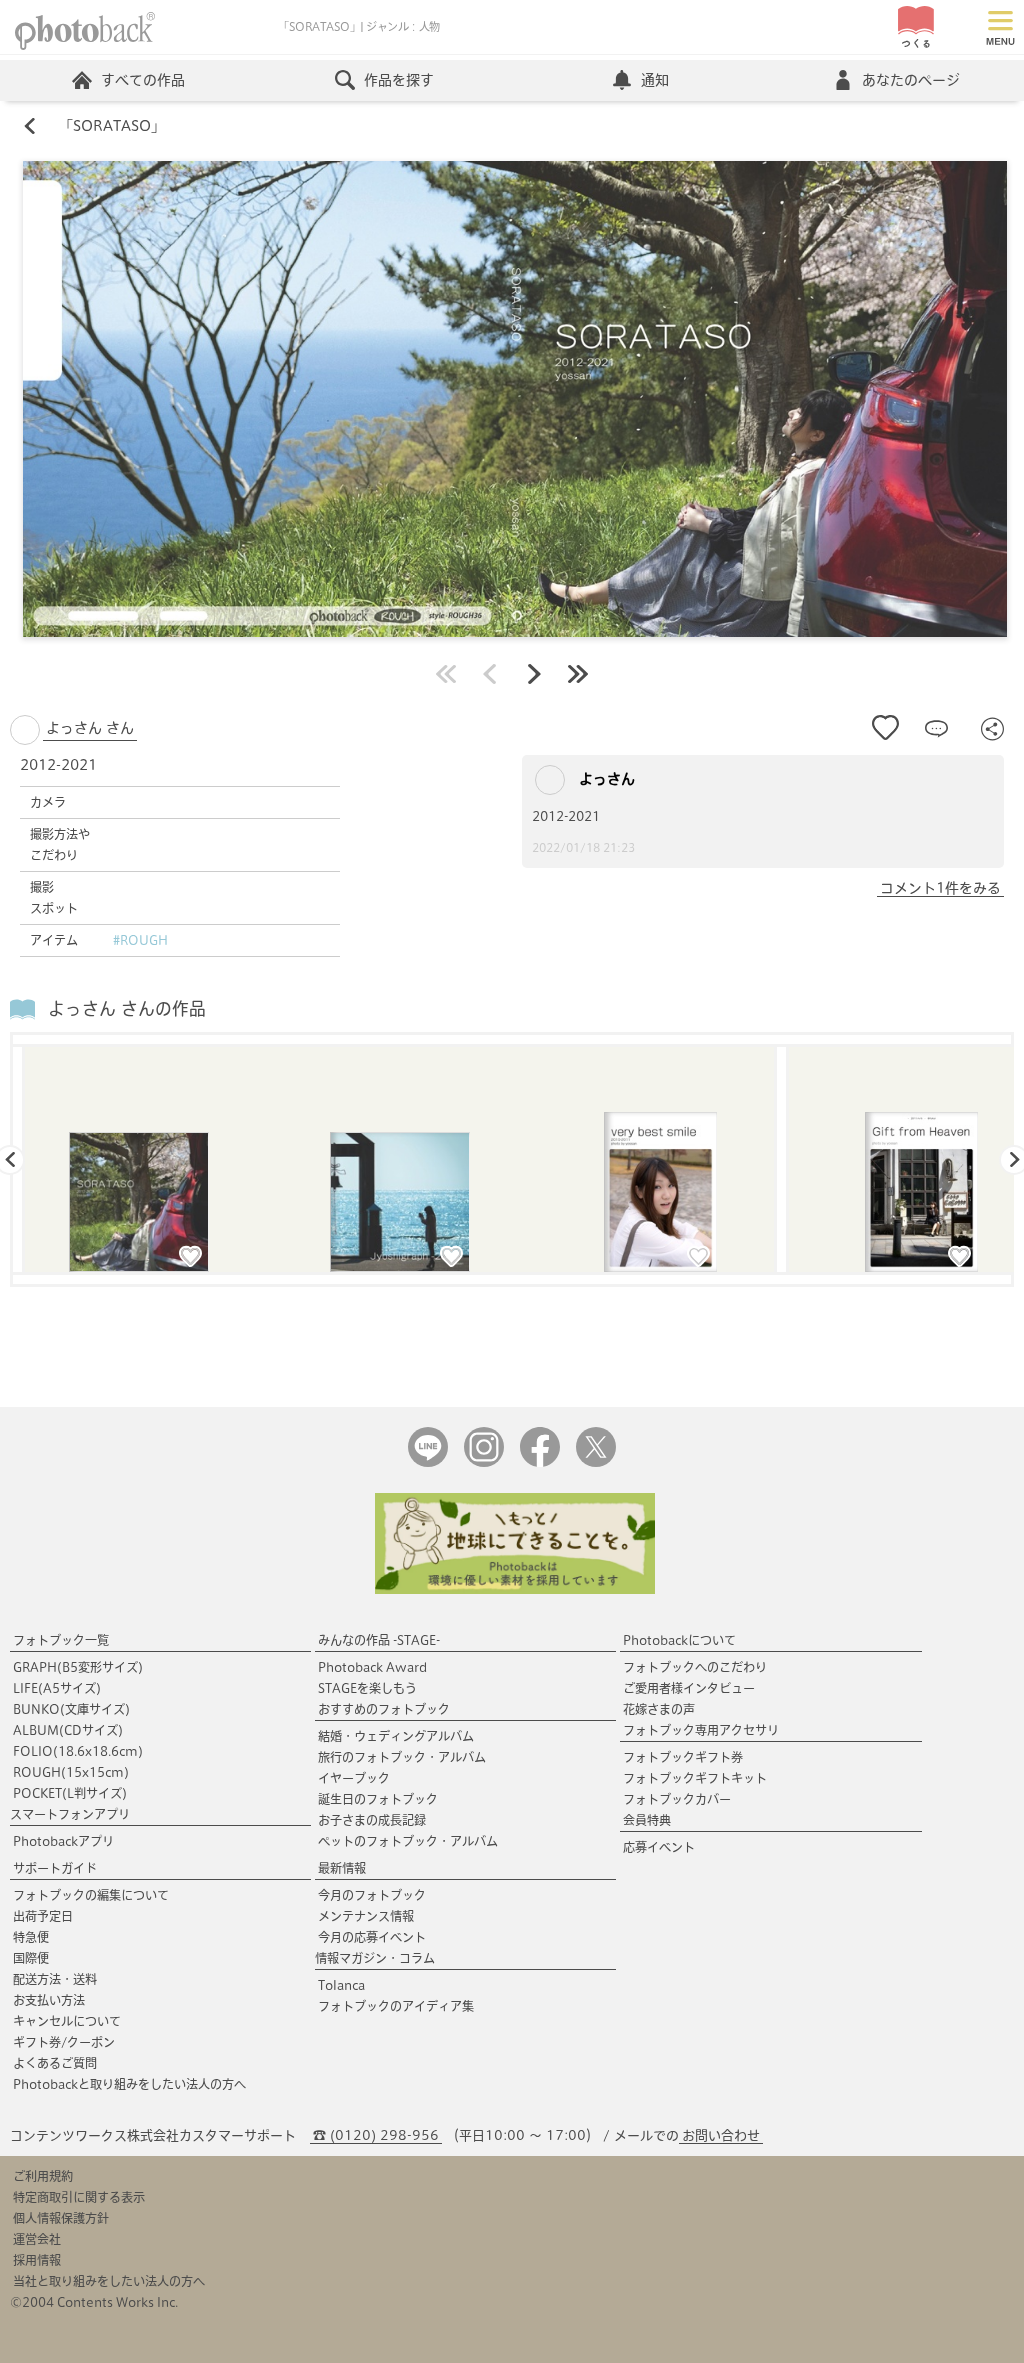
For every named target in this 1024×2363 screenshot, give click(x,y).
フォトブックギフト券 (683, 1757)
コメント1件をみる (940, 888)
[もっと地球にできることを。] (515, 1589)
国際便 (31, 1958)
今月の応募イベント (372, 1937)
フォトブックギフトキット (695, 1778)
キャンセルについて (67, 2021)
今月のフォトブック (372, 1895)
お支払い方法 (49, 2000)
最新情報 (342, 1868)
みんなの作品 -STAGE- (379, 1640)
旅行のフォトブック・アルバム (402, 1757)
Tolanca (341, 1985)
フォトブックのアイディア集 (396, 2006)
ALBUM (68, 1730)
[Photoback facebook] (540, 1462)
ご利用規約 (43, 2176)
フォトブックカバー (677, 1799)
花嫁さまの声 (659, 1709)
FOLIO (78, 1751)
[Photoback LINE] (428, 1462)
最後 (578, 674)
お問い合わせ (721, 2135)
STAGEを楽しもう (367, 1688)
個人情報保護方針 (61, 2218)
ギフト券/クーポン (64, 2042)
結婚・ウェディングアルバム (396, 1736)
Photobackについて (679, 1640)
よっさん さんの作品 (127, 1008)
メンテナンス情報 (366, 1916)
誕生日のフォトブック (378, 1799)
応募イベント (659, 1847)
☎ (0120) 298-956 (376, 2135)
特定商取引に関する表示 (79, 2197)
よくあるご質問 (55, 2063)
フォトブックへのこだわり (695, 1667)
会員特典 (647, 1820)
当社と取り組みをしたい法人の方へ (109, 2281)
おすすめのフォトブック (384, 1709)
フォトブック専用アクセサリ (701, 1730)
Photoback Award (372, 1667)
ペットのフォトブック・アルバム (408, 1841)
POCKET (70, 1793)
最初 (446, 674)
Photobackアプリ (63, 1841)
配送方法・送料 (55, 1979)
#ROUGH (140, 940)
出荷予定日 (43, 1916)
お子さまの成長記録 (372, 1820)
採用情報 (37, 2260)
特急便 (31, 1937)
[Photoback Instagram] (484, 1462)
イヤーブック (354, 1778)
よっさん (605, 779)
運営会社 (37, 2239)
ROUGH (71, 1772)
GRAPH (78, 1667)
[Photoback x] (596, 1462)
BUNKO (71, 1709)
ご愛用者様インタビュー (689, 1688)
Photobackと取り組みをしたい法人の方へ (129, 2084)
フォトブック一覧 (61, 1640)
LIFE (57, 1688)
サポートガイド (55, 1868)
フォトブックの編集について (91, 1895)
